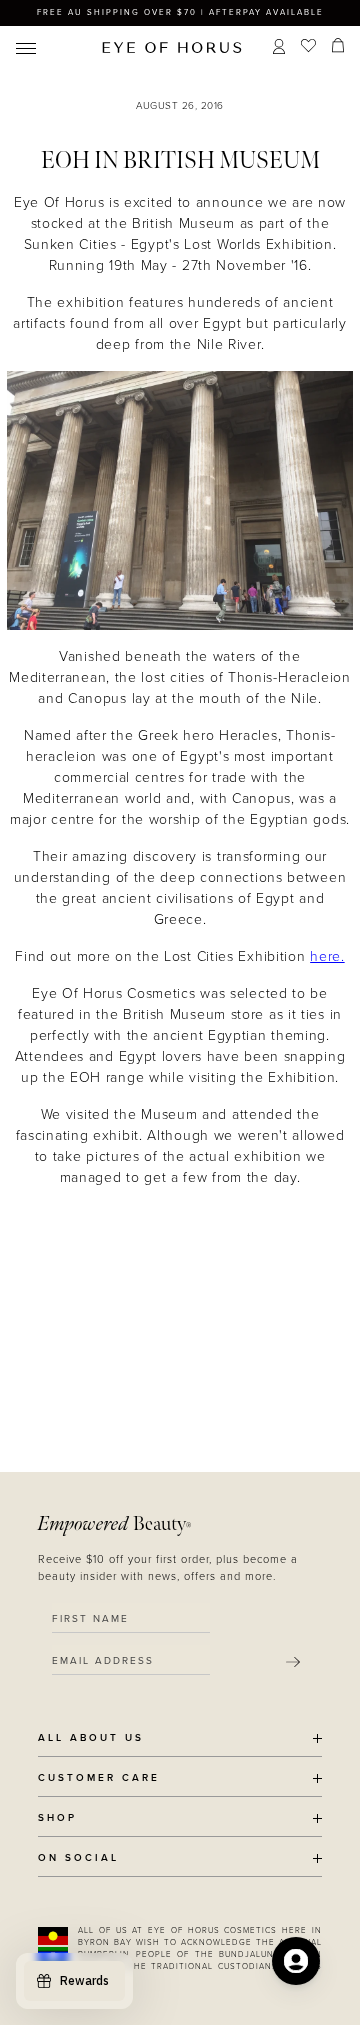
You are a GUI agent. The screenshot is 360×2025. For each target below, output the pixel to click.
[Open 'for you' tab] (296, 1961)
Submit (293, 1662)
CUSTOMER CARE (99, 1778)
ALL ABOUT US (91, 1738)
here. (327, 956)
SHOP (57, 1818)
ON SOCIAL (78, 1858)
